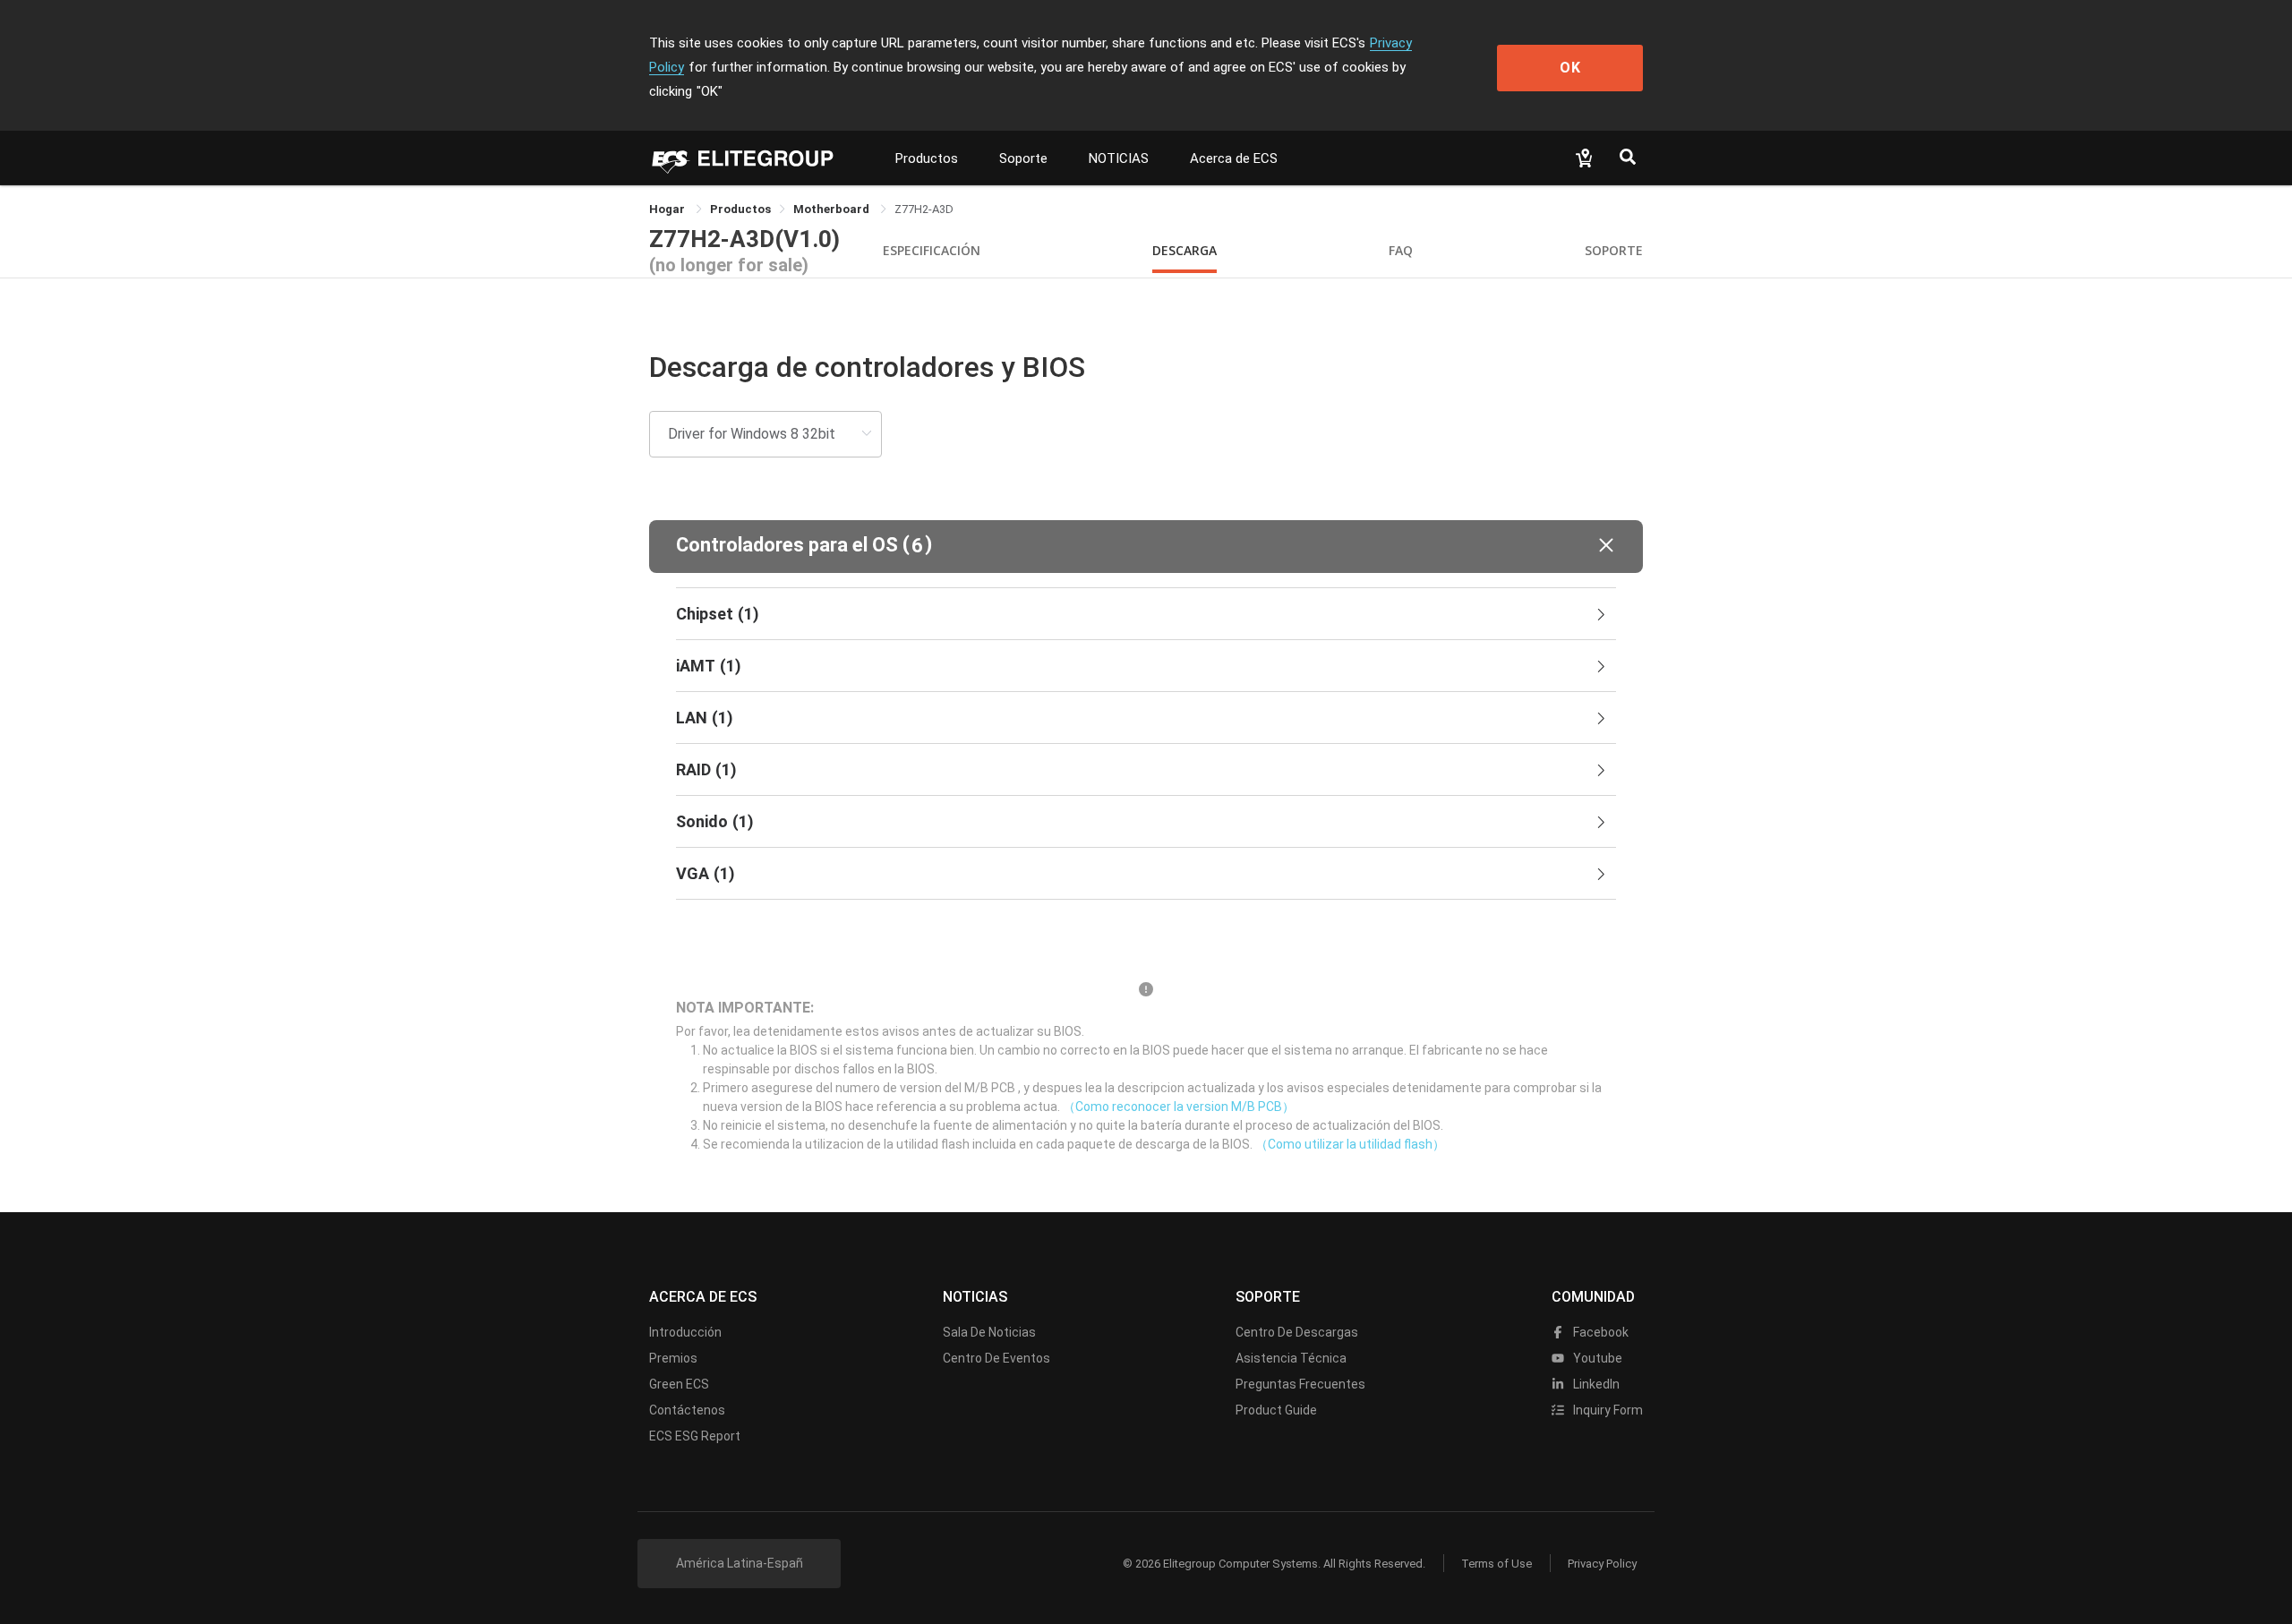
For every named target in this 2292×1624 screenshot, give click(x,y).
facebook (1599, 1332)
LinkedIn (1595, 1384)
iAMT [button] (709, 666)
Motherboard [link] (833, 209)
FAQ (1401, 250)
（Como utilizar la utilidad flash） (1350, 1144)
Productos (927, 158)
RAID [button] (706, 769)
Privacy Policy (1602, 1564)
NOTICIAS (1119, 158)
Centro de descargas (1297, 1332)
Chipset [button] (718, 614)
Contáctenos (687, 1410)
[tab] (1146, 614)
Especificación (932, 250)
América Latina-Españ (740, 1563)
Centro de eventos (996, 1358)
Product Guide (1276, 1410)
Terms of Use (1497, 1564)
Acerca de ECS (1234, 158)
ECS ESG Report (695, 1436)
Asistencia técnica (1291, 1358)
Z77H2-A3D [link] (924, 209)
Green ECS (679, 1384)
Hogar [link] (668, 209)
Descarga (1184, 250)
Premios (673, 1358)
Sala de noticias (989, 1332)
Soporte (1023, 158)
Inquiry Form (1607, 1410)
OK (1570, 68)
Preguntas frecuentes (1300, 1384)
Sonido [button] (715, 821)
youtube (1596, 1358)
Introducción (685, 1332)
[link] (740, 209)
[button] (1146, 547)
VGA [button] (706, 873)
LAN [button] (705, 718)
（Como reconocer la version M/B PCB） (1179, 1107)
